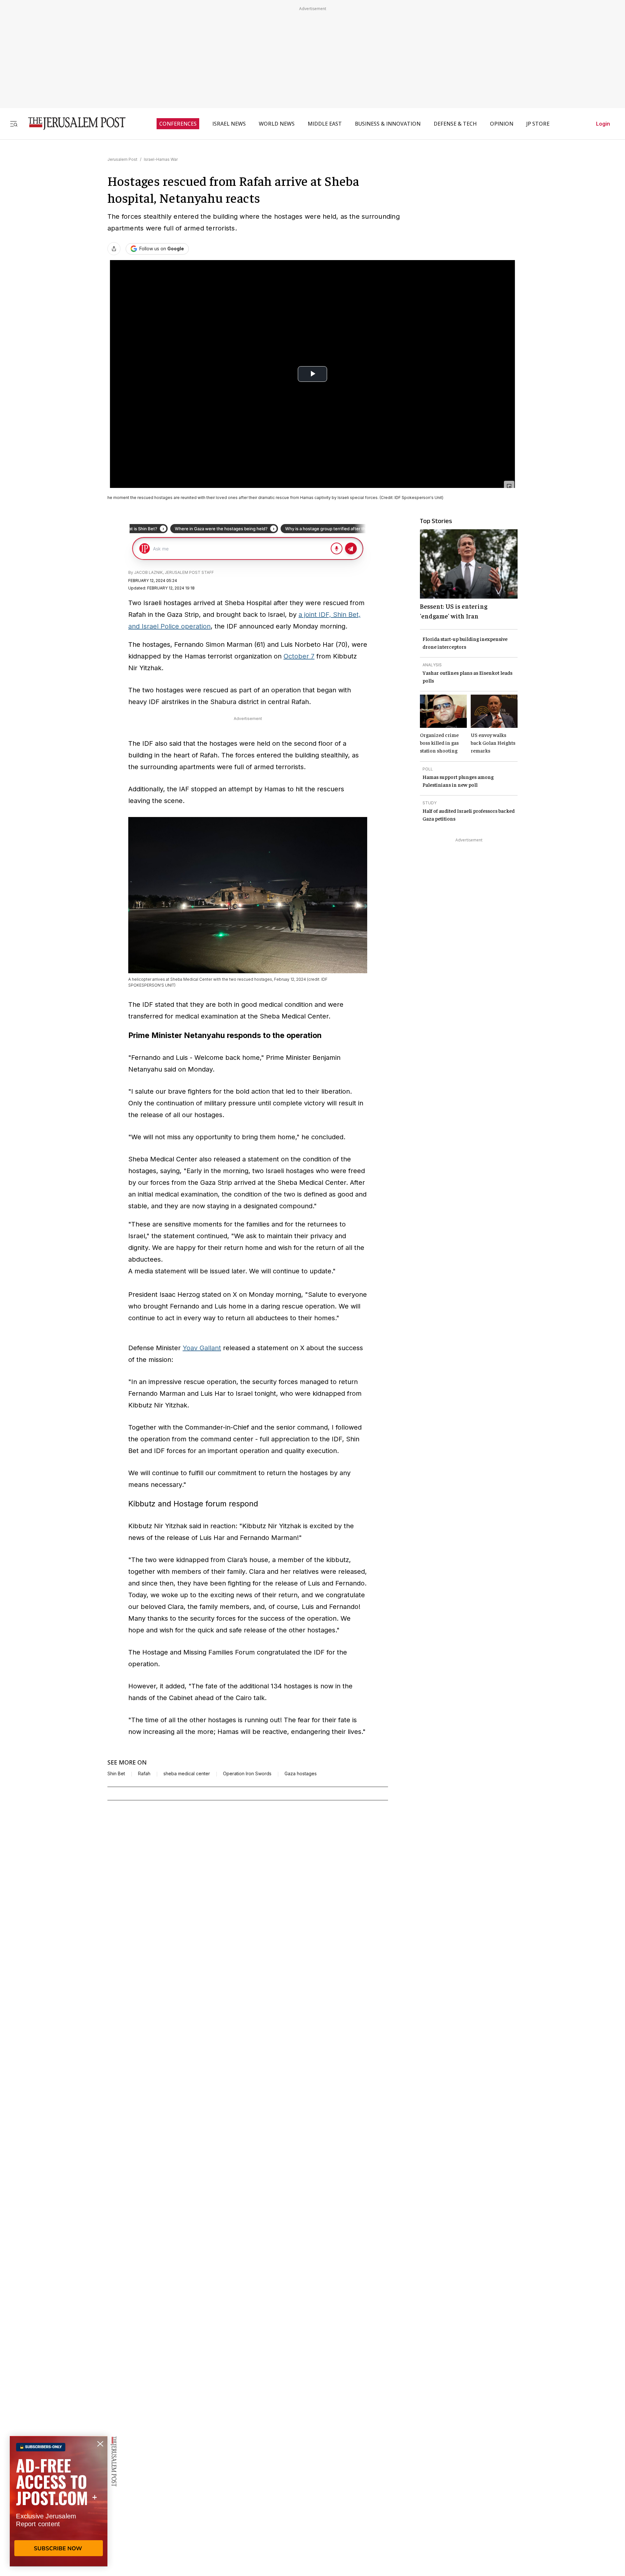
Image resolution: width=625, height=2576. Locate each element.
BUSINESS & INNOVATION (388, 124)
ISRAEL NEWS (229, 124)
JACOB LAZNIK (148, 572)
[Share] (114, 249)
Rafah (144, 1774)
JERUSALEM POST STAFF (189, 572)
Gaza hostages (301, 1774)
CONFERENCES (178, 124)
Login (603, 124)
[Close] (509, 486)
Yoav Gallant (202, 1348)
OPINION (502, 124)
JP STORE (538, 124)
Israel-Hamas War (161, 159)
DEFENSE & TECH (455, 124)
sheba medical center (187, 1774)
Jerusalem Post (122, 159)
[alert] (59, 2501)
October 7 (299, 656)
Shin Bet (116, 1774)
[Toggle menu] (14, 124)
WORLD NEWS (277, 124)
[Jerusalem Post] (73, 124)
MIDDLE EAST (325, 124)
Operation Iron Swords (247, 1774)
